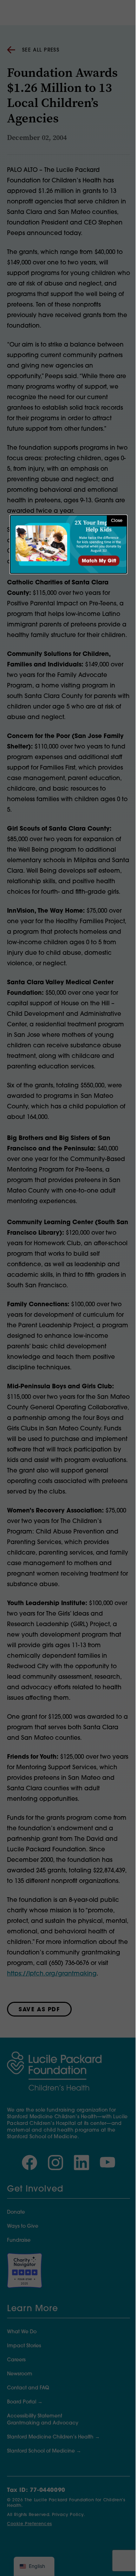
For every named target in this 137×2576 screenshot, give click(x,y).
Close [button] (117, 521)
